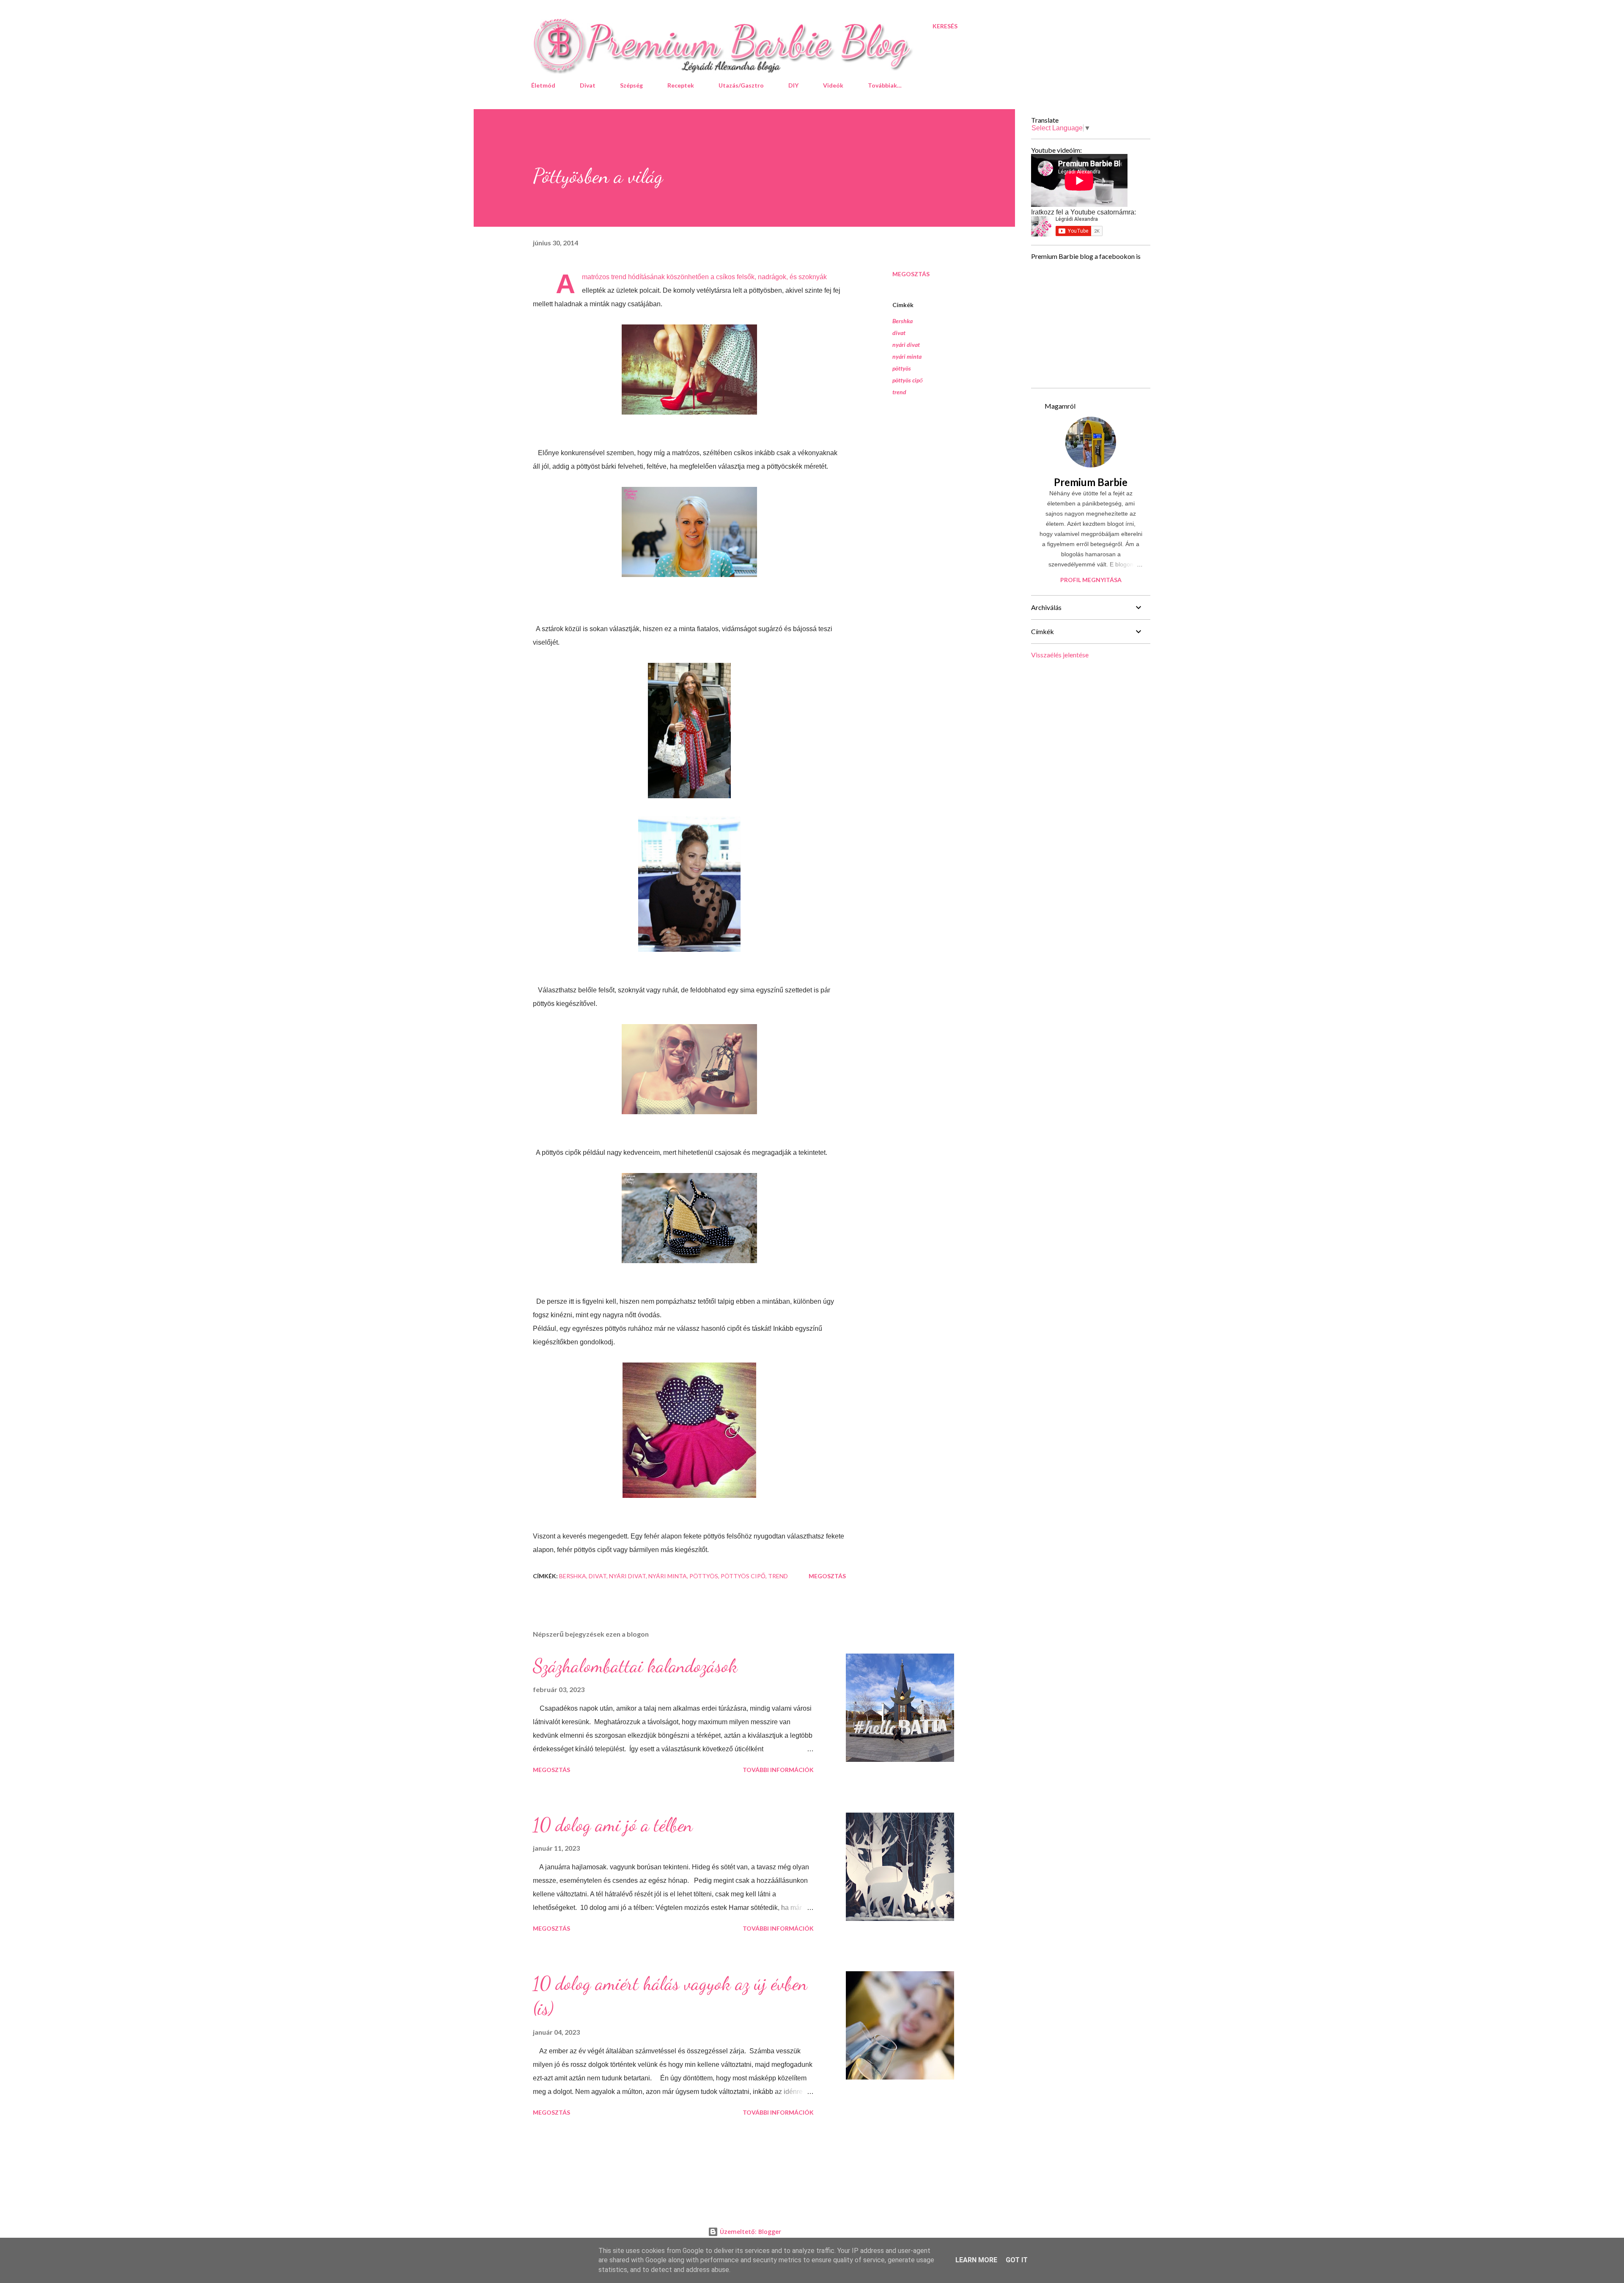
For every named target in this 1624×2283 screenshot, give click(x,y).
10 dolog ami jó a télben (613, 1825)
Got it (1017, 2260)
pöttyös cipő (908, 380)
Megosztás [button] (911, 274)
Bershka (903, 321)
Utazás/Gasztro (741, 85)
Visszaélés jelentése (1060, 655)
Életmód (543, 85)
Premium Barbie (1091, 482)
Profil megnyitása (1091, 580)
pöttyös (902, 368)
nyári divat (906, 345)
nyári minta (907, 356)
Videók (833, 85)
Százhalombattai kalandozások (635, 1666)
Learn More (976, 2260)
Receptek (681, 85)
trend (899, 392)
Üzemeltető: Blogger (750, 2232)
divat (899, 333)
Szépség (631, 85)
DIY (793, 85)
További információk (778, 1770)
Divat (588, 85)
